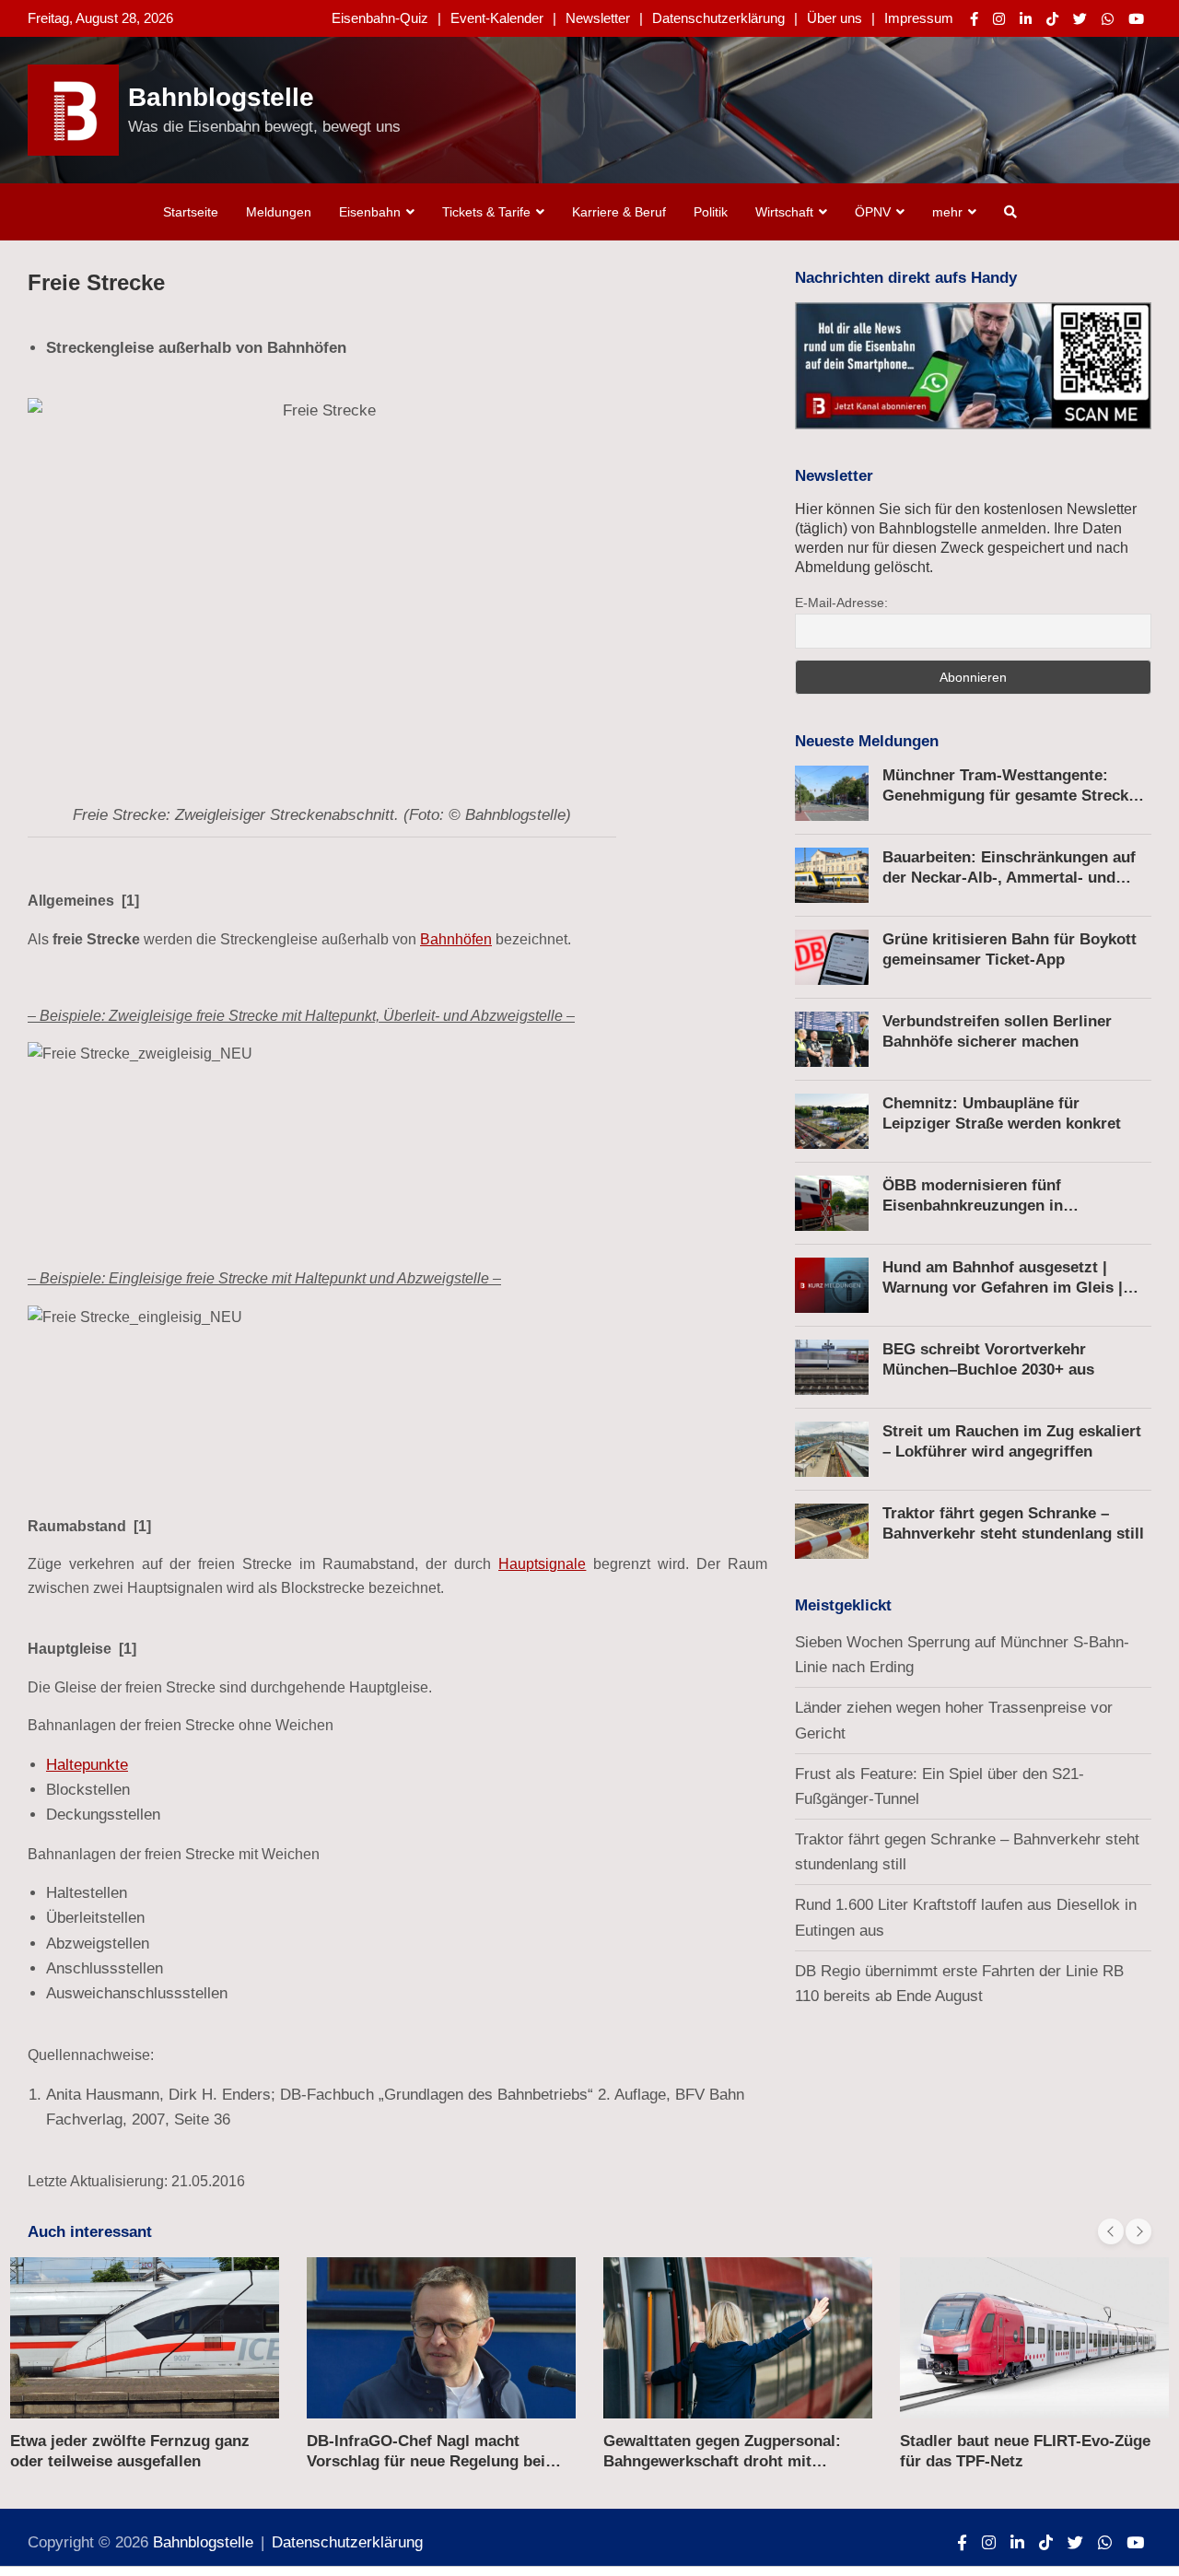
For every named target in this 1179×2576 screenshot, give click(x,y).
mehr (947, 212)
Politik (711, 212)
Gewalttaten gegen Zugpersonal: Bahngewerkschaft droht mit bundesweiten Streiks (722, 2461)
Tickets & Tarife (486, 212)
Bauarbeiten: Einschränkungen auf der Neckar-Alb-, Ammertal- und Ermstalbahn (1009, 878)
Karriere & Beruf (619, 212)
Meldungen (279, 212)
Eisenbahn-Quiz (380, 18)
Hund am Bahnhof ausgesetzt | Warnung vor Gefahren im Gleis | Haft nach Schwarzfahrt (1003, 1288)
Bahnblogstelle (221, 97)
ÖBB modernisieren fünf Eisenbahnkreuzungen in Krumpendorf (973, 1206)
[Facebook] (974, 19)
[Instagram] (999, 19)
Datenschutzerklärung (718, 18)
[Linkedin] (1026, 19)
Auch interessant (90, 2232)
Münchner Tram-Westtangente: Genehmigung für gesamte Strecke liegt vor (1010, 796)
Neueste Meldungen (867, 741)
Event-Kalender (497, 18)
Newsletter (598, 18)
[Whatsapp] (1108, 19)
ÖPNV (873, 212)
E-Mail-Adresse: (841, 603)
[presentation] (1111, 2231)
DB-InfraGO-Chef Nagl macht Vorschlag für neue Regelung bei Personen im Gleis (426, 2461)
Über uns (835, 18)
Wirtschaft (784, 212)
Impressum (919, 18)
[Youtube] (1136, 19)
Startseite (191, 212)
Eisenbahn (370, 212)
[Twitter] (1080, 19)
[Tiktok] (1052, 19)
